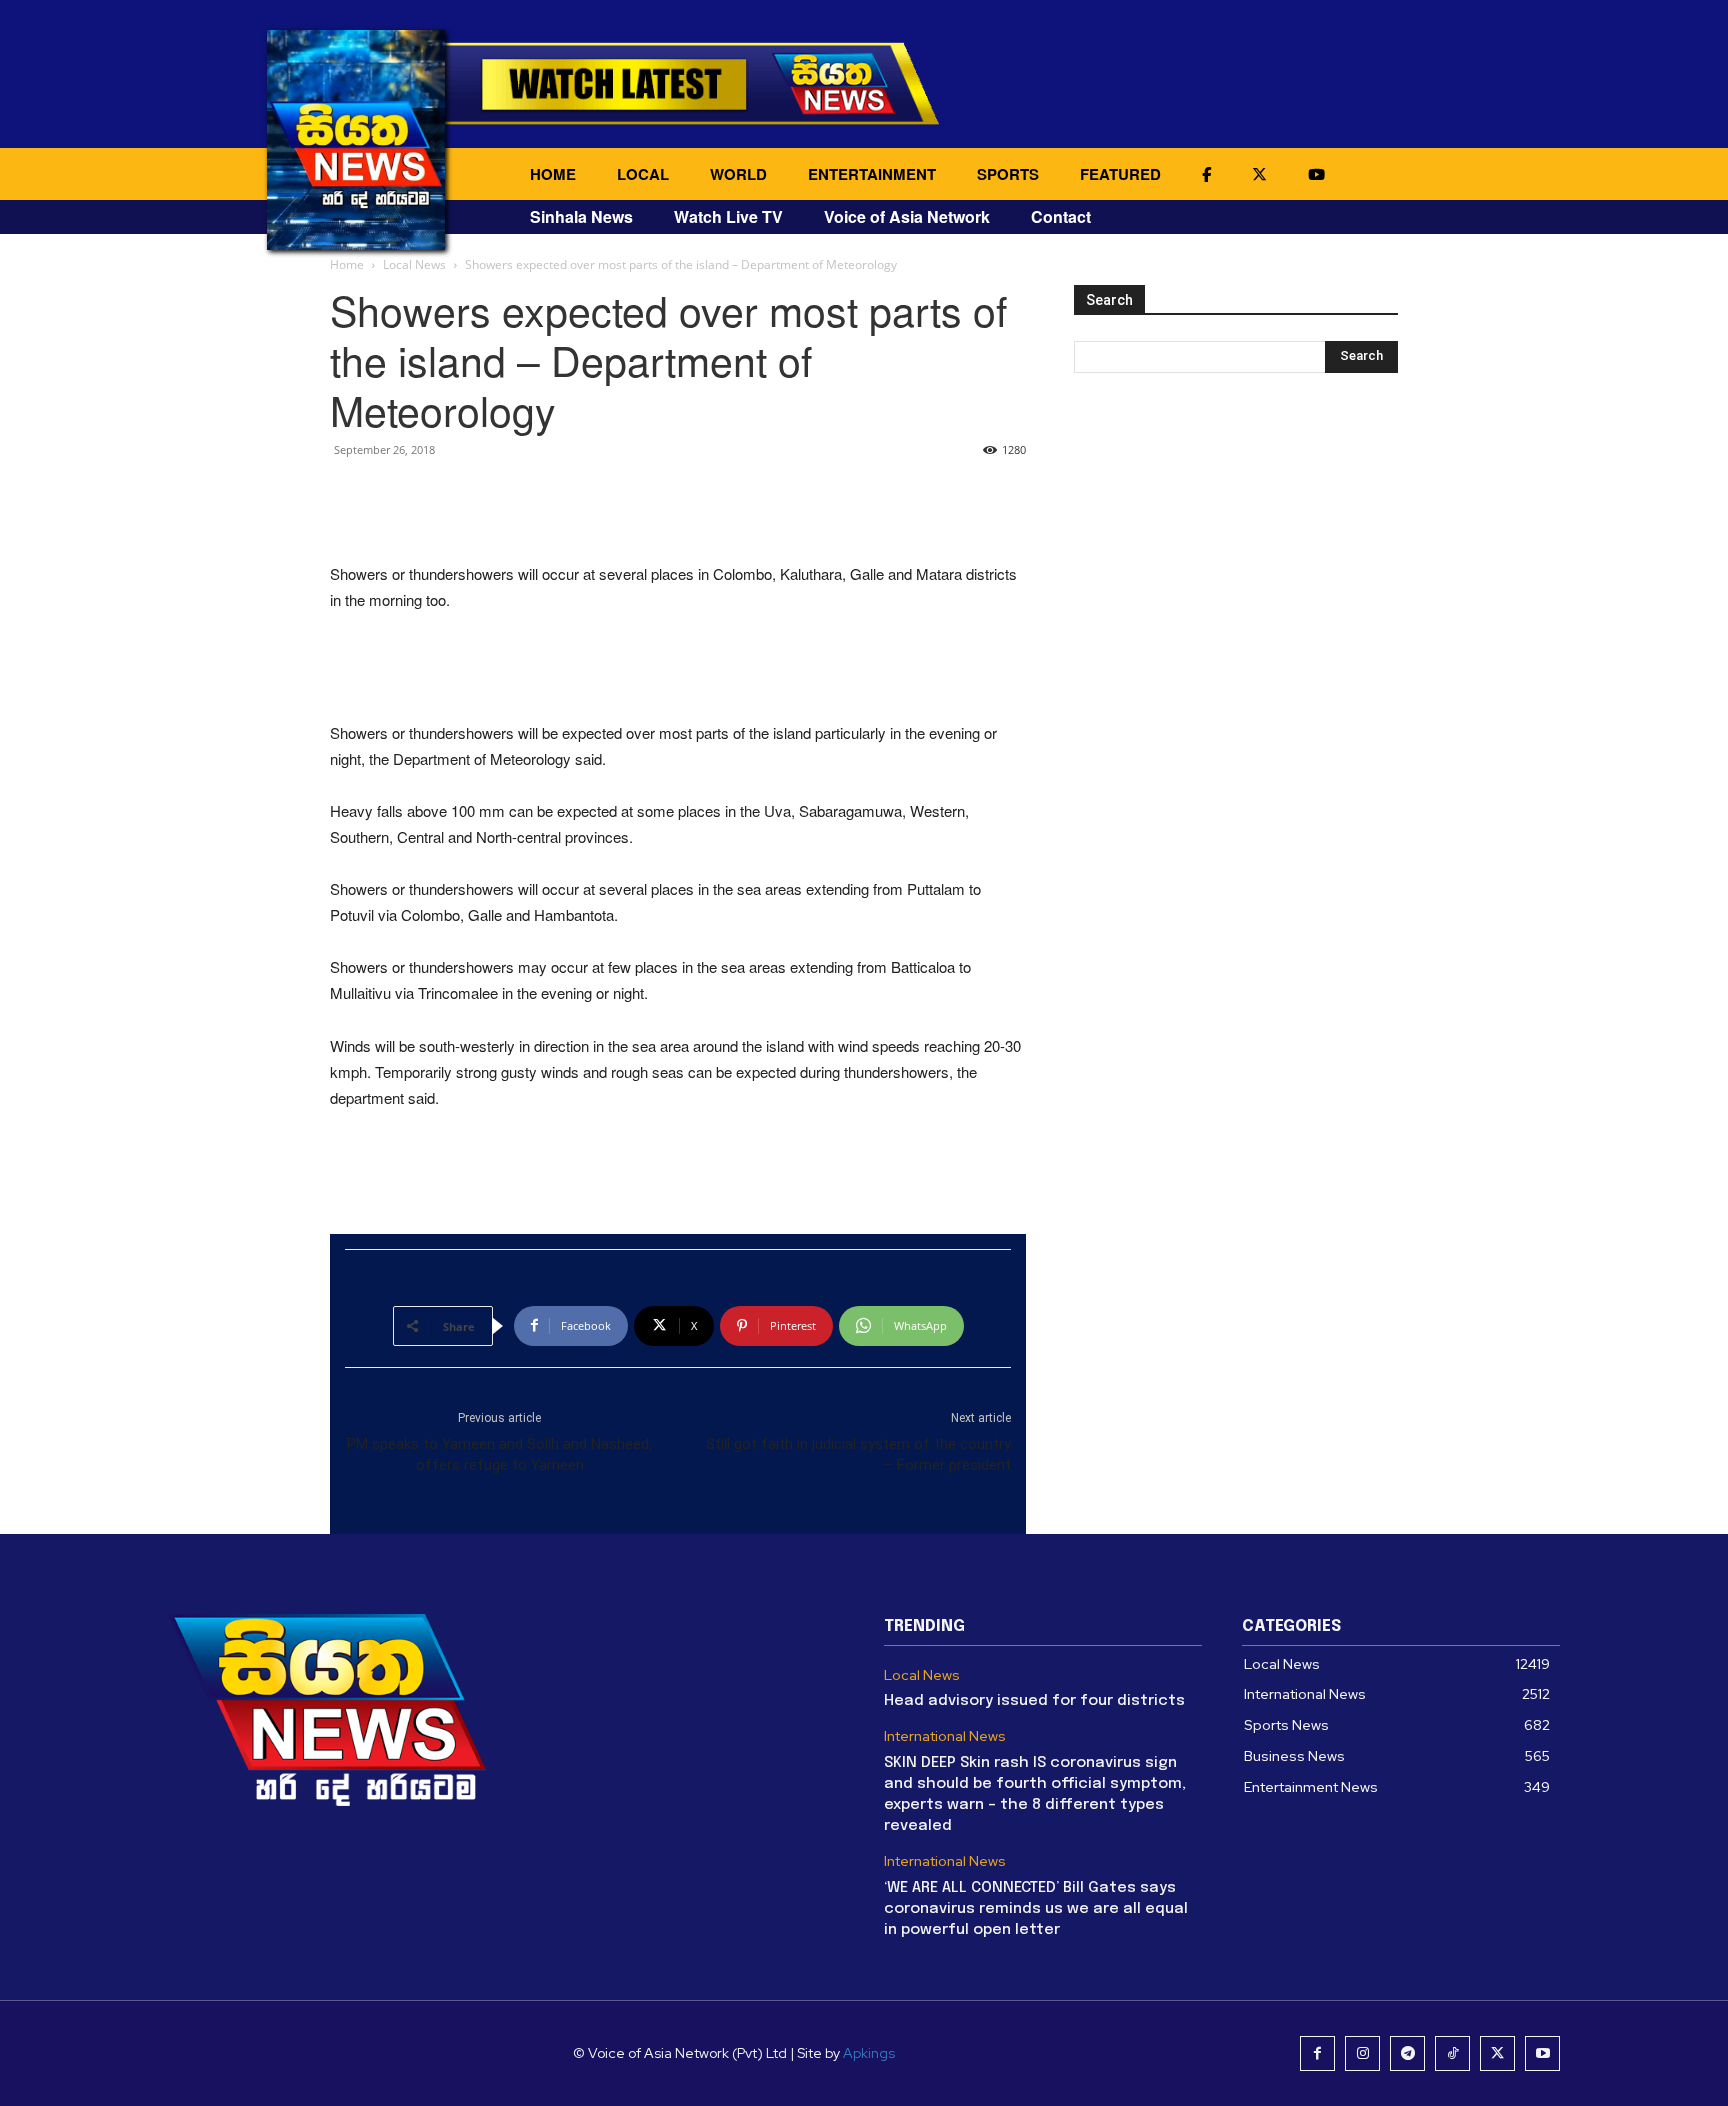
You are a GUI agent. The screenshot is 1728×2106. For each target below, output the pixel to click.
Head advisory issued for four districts (1034, 1701)
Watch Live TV (728, 216)
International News (945, 1736)
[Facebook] (1317, 2053)
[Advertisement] (678, 510)
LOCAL (643, 174)
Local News (414, 264)
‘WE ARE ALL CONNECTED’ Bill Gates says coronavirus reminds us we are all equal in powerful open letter (1036, 1909)
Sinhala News (581, 216)
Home (347, 264)
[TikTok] (1452, 2053)
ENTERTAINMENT (872, 174)
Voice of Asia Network (907, 216)
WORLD (738, 174)
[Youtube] (1542, 2053)
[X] (1497, 2053)
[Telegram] (1407, 2053)
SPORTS (1008, 174)
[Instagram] (1362, 2053)
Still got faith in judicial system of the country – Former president (858, 1454)
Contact (1061, 216)
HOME (553, 174)
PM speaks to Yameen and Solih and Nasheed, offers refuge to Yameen (499, 1454)
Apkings (869, 2053)
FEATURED (1120, 174)
